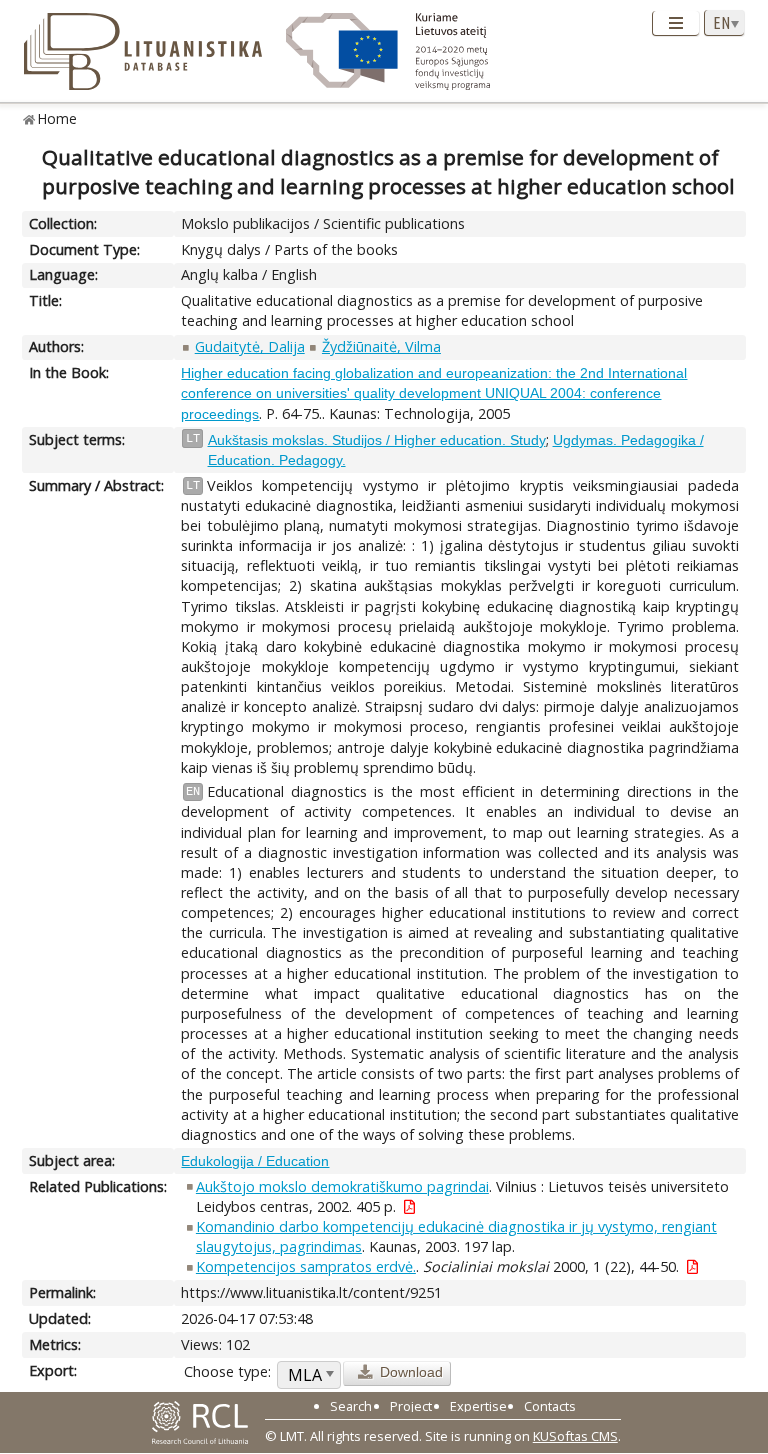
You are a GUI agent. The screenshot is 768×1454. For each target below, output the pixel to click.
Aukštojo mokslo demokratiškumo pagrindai (342, 1186)
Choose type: (227, 1371)
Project (411, 1406)
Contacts (550, 1406)
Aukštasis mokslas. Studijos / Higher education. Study (377, 440)
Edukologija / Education (255, 1161)
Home (57, 118)
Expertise (478, 1406)
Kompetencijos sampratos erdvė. (306, 1266)
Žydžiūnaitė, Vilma (381, 346)
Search (351, 1406)
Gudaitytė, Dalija (250, 346)
